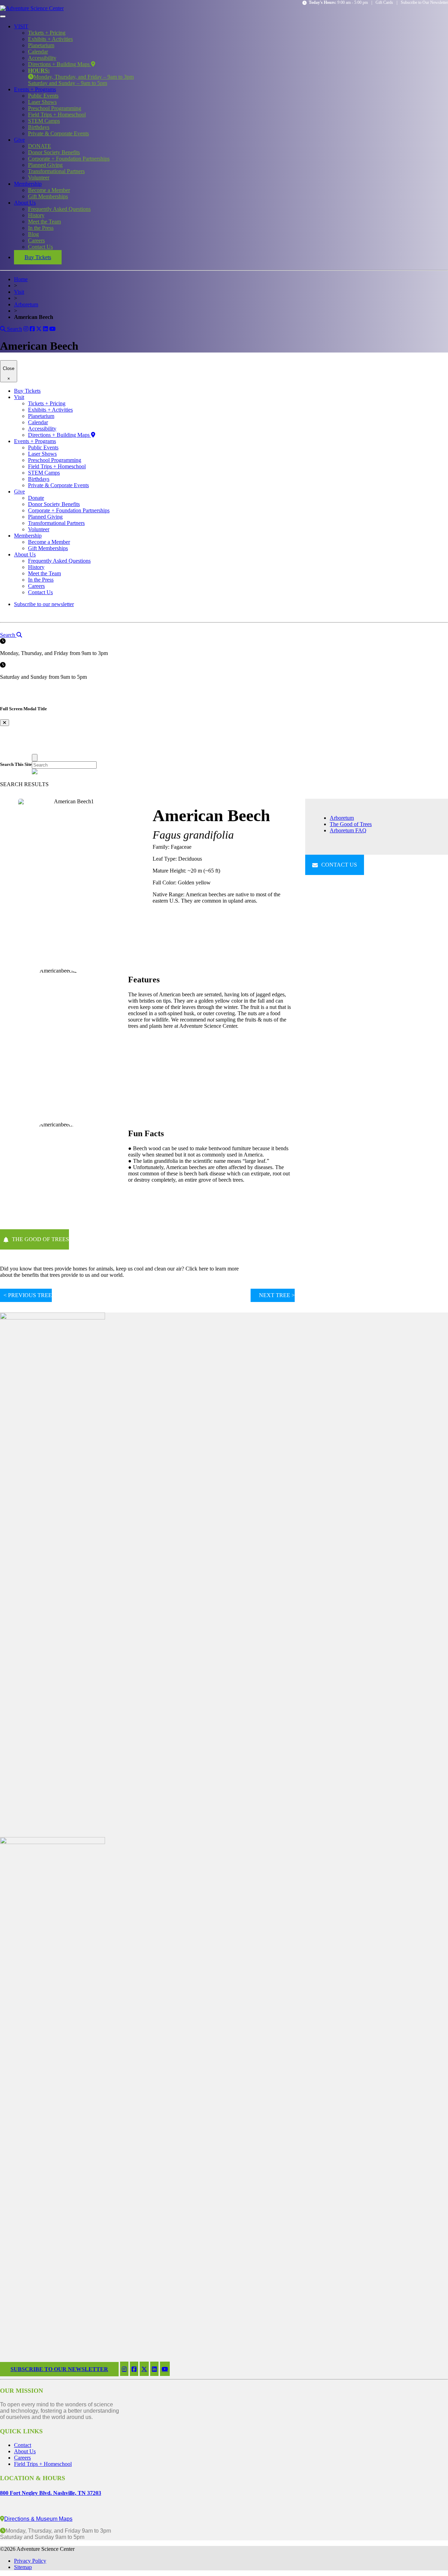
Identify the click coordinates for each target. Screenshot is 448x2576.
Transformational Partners (56, 171)
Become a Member (49, 190)
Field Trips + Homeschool (57, 115)
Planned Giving (45, 165)
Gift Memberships (48, 196)
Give (19, 140)
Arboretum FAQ (348, 830)
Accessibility (42, 58)
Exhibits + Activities (50, 39)
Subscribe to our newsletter (44, 604)
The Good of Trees (351, 824)
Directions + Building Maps (59, 64)
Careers (36, 240)
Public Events (43, 96)
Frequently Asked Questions (59, 209)
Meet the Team (44, 222)
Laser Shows (42, 102)
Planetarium (41, 45)
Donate (36, 498)
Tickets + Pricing (47, 33)
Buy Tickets (38, 257)
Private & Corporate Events (58, 133)
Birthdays (39, 127)
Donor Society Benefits (54, 152)
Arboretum (26, 304)
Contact (23, 2445)
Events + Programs (35, 89)
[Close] (35, 758)
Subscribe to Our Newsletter (424, 2)
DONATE (40, 146)
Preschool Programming (55, 108)
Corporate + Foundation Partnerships (69, 159)
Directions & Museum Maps (38, 2519)
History (36, 215)
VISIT (21, 26)
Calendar (38, 52)
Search (14, 329)
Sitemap (23, 2567)
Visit (19, 292)
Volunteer (39, 177)
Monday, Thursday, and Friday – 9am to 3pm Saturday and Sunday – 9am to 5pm (81, 77)
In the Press (41, 228)
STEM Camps (44, 121)
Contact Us (40, 247)
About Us (25, 203)
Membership (28, 184)
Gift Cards (384, 2)
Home (21, 279)
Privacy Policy (30, 2561)
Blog (33, 234)
